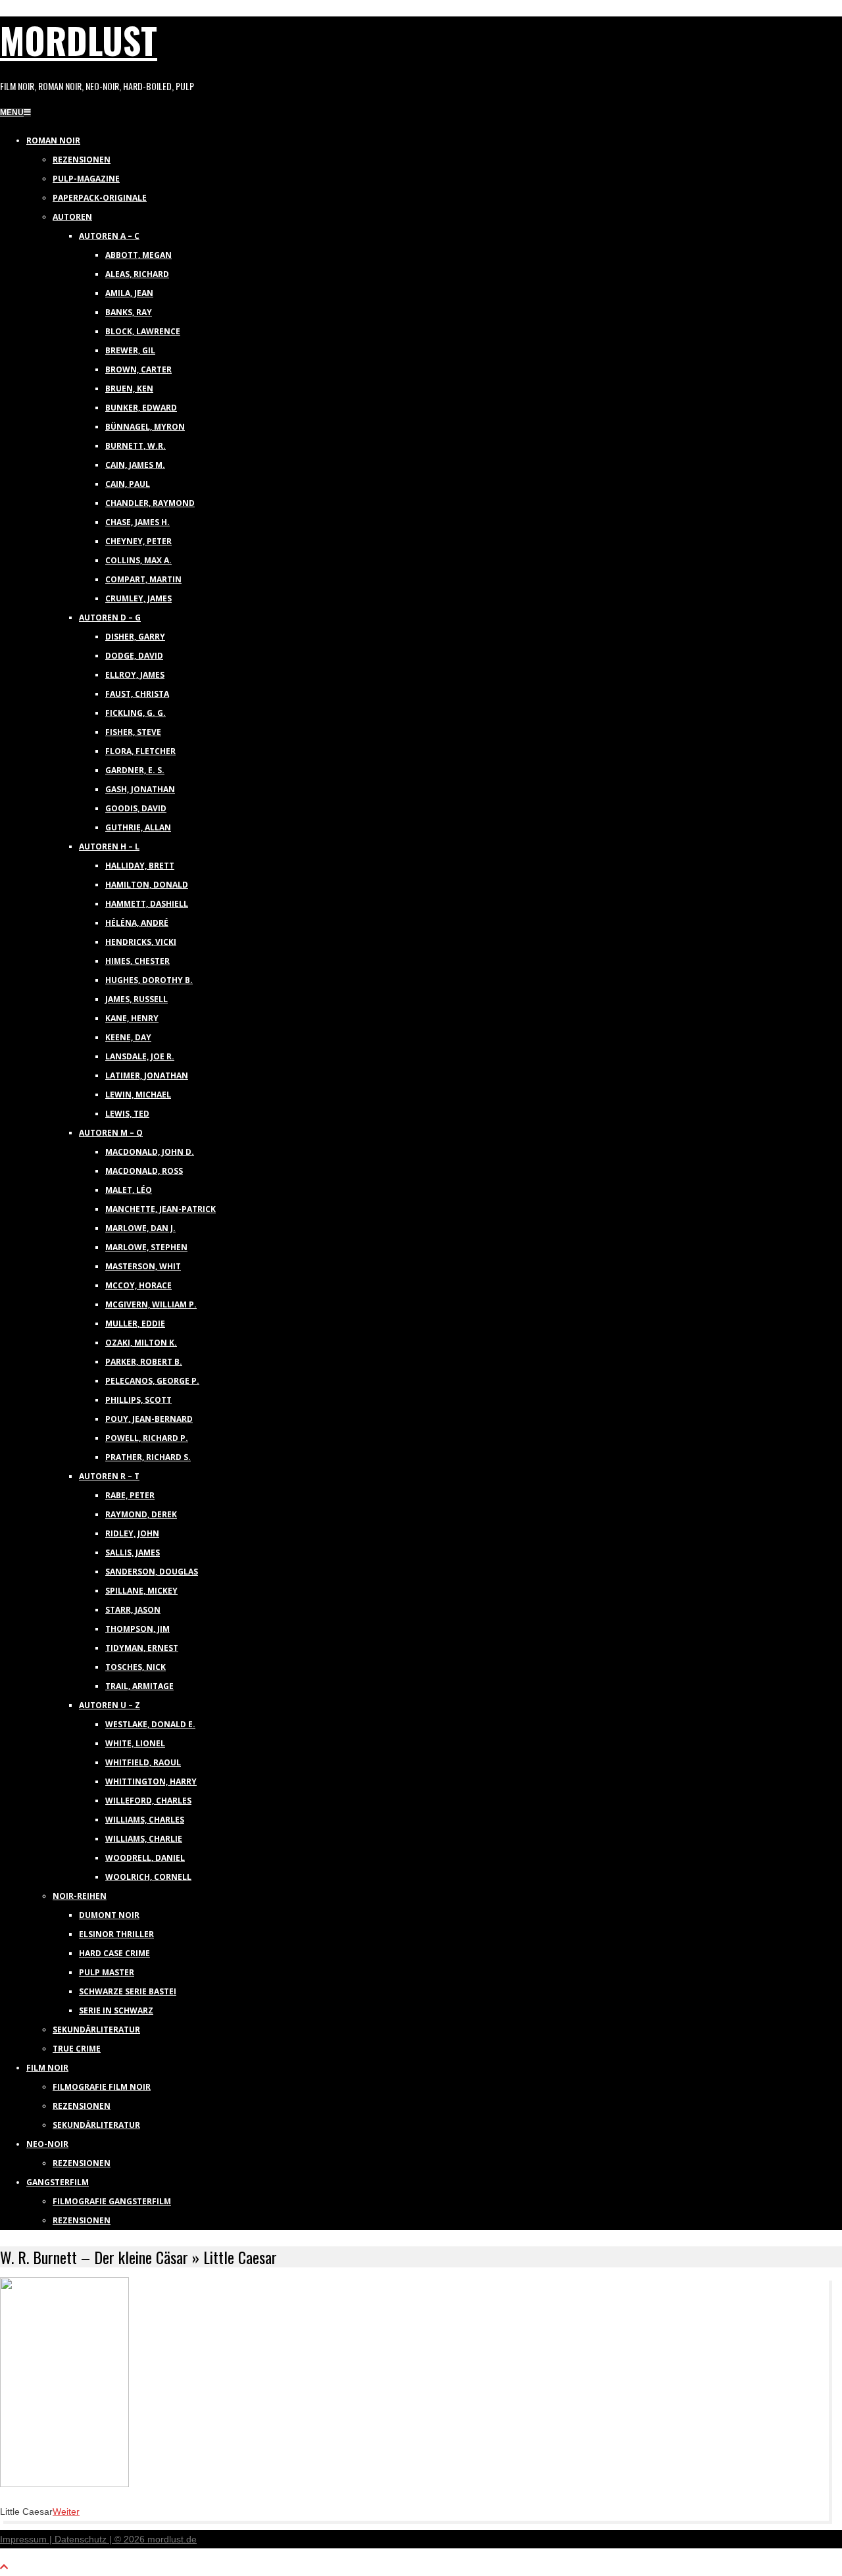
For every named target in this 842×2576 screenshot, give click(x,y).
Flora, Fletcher (140, 751)
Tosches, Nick (136, 1667)
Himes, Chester (137, 961)
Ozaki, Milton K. (141, 1343)
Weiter (66, 2512)
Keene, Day (128, 1037)
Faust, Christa (137, 694)
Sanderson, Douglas (152, 1572)
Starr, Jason (133, 1610)
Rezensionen (82, 160)
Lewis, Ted (127, 1114)
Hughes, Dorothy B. (149, 980)
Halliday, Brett (140, 866)
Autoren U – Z (110, 1705)
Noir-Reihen (80, 1896)
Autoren (72, 217)
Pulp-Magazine (86, 179)
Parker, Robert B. (144, 1362)
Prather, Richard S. (148, 1457)
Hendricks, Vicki (141, 942)
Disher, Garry (135, 637)
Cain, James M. (135, 465)
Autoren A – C (109, 236)
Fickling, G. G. (136, 713)
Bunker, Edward (141, 408)
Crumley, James (138, 598)
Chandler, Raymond (150, 503)
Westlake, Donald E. (150, 1724)
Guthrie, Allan (138, 827)
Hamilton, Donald (147, 885)
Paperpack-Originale (100, 198)
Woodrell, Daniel (145, 1858)
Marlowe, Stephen (146, 1247)
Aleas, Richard (137, 274)
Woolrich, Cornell (148, 1877)
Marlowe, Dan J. (140, 1228)
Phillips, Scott (138, 1400)
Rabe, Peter (130, 1495)
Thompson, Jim (137, 1629)
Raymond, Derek (141, 1514)
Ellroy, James (135, 675)
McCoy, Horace (138, 1285)
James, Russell (136, 999)
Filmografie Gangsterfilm (112, 2201)
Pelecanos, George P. (152, 1381)
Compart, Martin (143, 579)
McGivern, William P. (151, 1304)
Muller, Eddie (135, 1324)
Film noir (47, 2068)
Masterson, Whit (143, 1266)
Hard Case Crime (114, 1953)
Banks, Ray (129, 312)
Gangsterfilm (58, 2182)
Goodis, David (136, 808)
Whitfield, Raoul (143, 1762)
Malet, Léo (129, 1190)
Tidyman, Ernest (142, 1648)
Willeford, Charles (148, 1801)
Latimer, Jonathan (147, 1075)
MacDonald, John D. (150, 1152)
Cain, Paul (128, 484)
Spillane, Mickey (141, 1591)
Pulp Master (107, 1972)
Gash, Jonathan (140, 789)
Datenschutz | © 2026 (101, 2539)
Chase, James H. (137, 522)
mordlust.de (172, 2539)
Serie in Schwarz (116, 2010)
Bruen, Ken (129, 389)
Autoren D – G (110, 618)
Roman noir (53, 140)
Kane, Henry (132, 1018)
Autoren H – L (109, 846)
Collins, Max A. (138, 560)
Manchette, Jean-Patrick (161, 1209)
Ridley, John (132, 1533)
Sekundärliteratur (96, 2030)
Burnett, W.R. (136, 446)
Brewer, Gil (130, 350)
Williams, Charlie (144, 1839)
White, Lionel (135, 1743)
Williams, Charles (145, 1820)
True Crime (77, 2049)
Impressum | (27, 2539)
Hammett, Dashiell (147, 904)
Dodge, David (134, 656)
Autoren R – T (109, 1476)
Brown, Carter (138, 369)
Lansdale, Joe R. (140, 1056)
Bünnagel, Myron (145, 427)
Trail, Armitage (139, 1686)
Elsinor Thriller (116, 1934)
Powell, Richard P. (147, 1438)
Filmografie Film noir (102, 2087)
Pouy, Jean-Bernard (149, 1419)
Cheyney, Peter (138, 541)
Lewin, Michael (138, 1095)
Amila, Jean (129, 293)
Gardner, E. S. (135, 770)
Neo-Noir (47, 2144)
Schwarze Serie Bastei (128, 1991)
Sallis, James (133, 1553)
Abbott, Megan (138, 255)
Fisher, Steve (133, 732)
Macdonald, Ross (144, 1171)
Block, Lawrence (143, 331)
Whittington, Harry (151, 1781)
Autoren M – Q (111, 1133)
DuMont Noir (109, 1915)
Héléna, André (137, 923)
